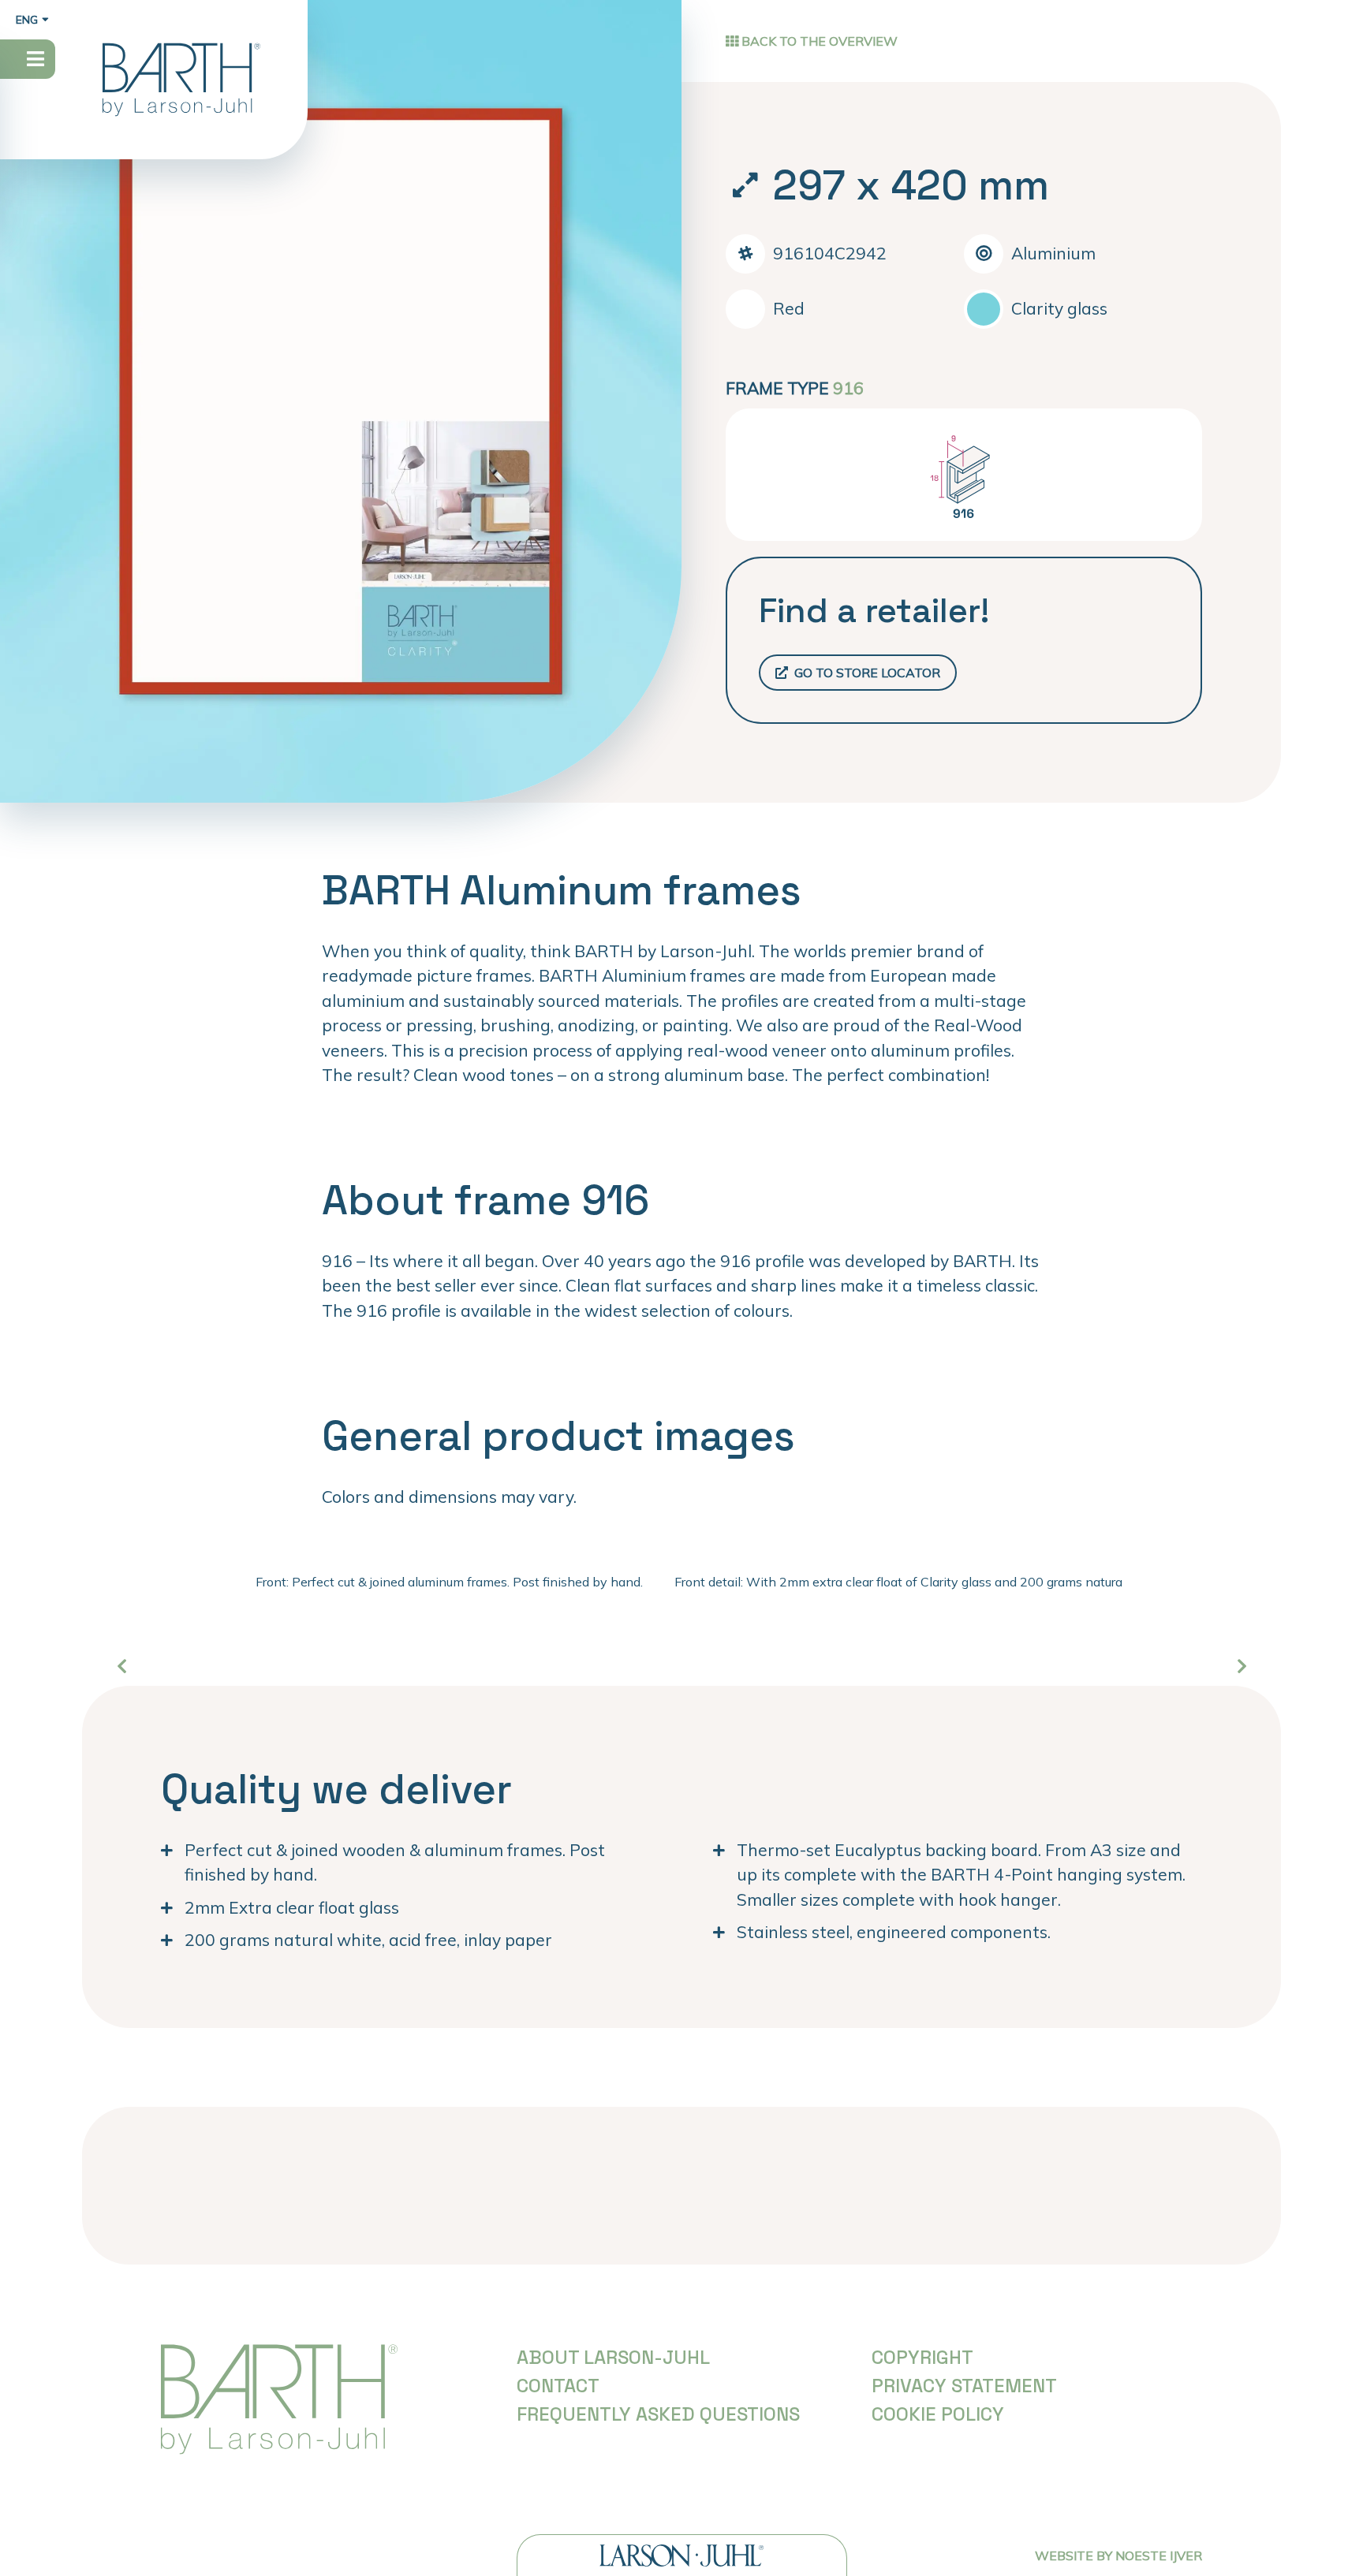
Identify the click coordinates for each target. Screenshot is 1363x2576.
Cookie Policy (938, 2414)
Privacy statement (964, 2386)
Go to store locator (866, 673)
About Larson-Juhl (613, 2357)
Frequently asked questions (658, 2414)
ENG (27, 20)
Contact (558, 2386)
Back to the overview (818, 41)
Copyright (922, 2357)
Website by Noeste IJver (1118, 2555)
